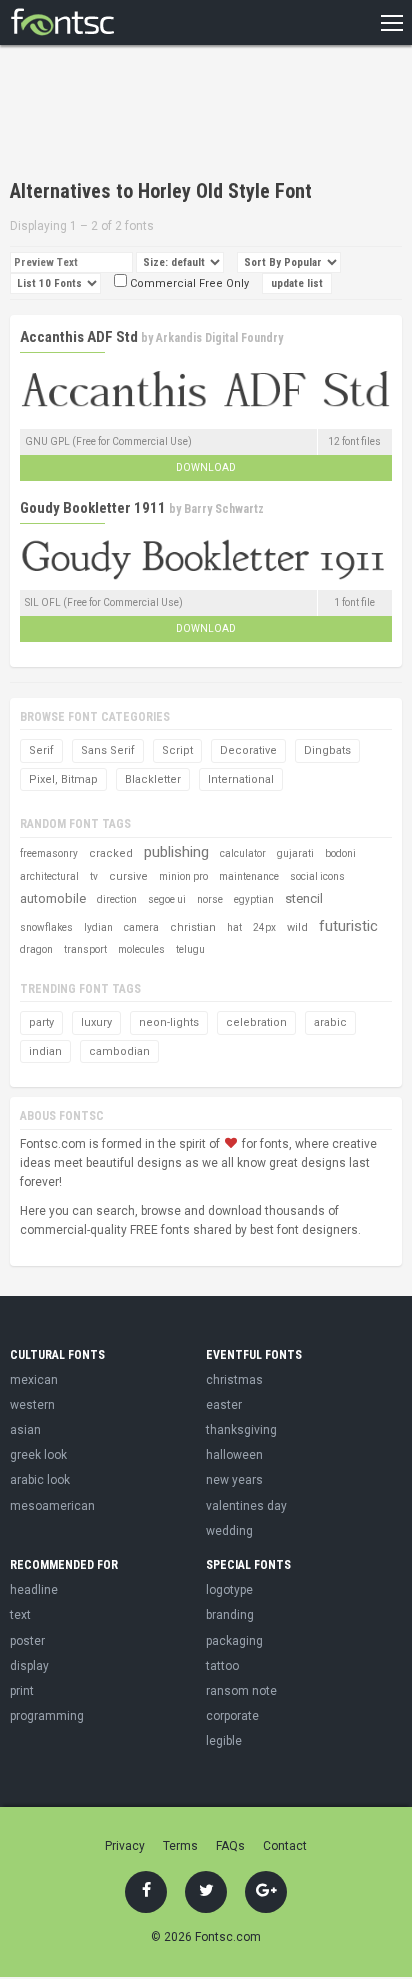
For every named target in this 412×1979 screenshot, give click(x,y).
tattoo (222, 1666)
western (32, 1405)
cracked (111, 853)
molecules (141, 949)
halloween (234, 1455)
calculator (243, 853)
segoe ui (167, 899)
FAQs (230, 1846)
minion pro (183, 876)
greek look (38, 1455)
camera (141, 927)
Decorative (248, 750)
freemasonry (49, 853)
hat (234, 927)
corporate (232, 1716)
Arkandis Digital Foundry (219, 338)
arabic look (40, 1480)
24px (264, 927)
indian (45, 1051)
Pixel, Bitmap (63, 779)
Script (177, 750)
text (20, 1615)
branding (230, 1615)
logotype (229, 1590)
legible (224, 1741)
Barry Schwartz (224, 509)
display (29, 1666)
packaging (234, 1641)
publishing (176, 852)
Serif (41, 750)
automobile (53, 898)
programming (47, 1716)
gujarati (295, 853)
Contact (285, 1846)
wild (297, 927)
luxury (96, 1022)
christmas (234, 1380)
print (22, 1691)
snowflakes (46, 927)
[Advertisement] (170, 115)
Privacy (125, 1846)
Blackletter (153, 779)
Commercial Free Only (188, 283)
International (241, 779)
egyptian (254, 899)
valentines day (246, 1506)
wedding (229, 1531)
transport (85, 949)
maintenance (249, 876)
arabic (330, 1022)
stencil (304, 898)
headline (34, 1590)
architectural (49, 876)
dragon (36, 949)
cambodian (119, 1051)
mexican (34, 1380)
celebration (256, 1022)
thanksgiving (241, 1430)
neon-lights (169, 1022)
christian (193, 927)
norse (210, 899)
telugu (190, 949)
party (41, 1022)
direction (117, 899)
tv (94, 876)
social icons (317, 876)
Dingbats (327, 750)
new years (234, 1480)
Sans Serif (108, 750)
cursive (128, 876)
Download (206, 467)
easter (224, 1405)
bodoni (340, 853)
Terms (180, 1846)
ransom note (241, 1691)
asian (25, 1430)
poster (27, 1641)
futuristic (348, 926)
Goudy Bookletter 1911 (93, 508)
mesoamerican (52, 1506)
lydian (98, 927)
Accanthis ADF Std (79, 337)
